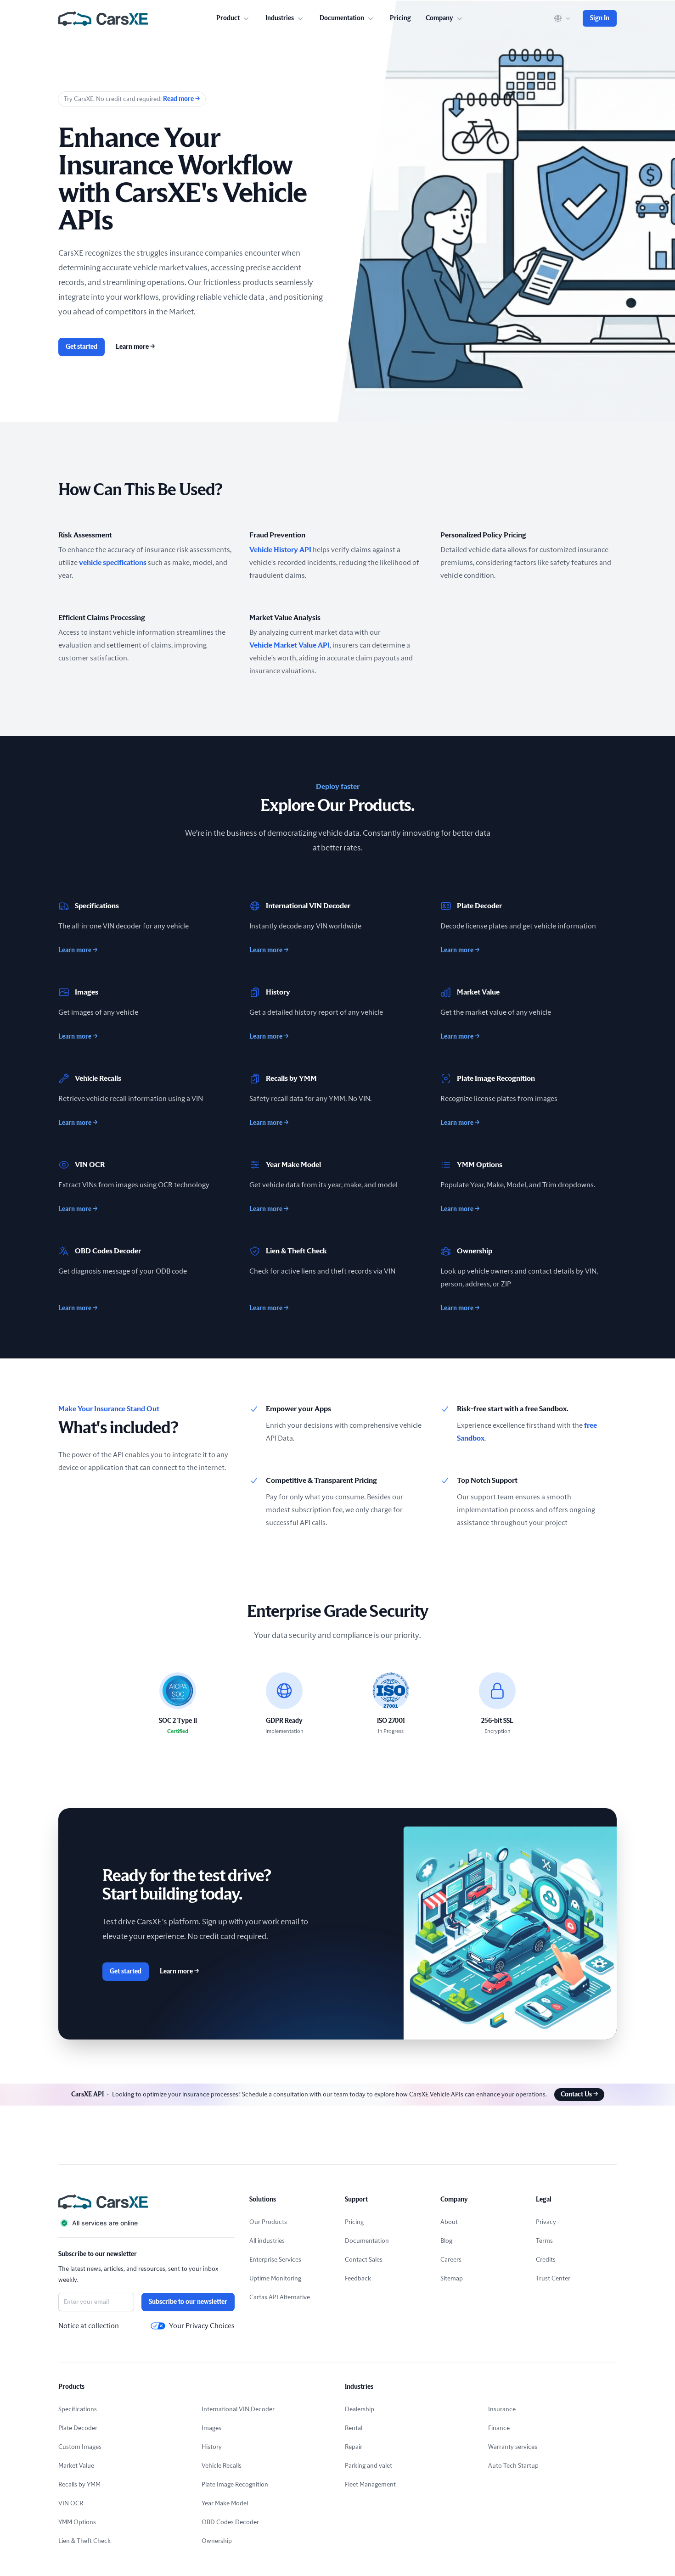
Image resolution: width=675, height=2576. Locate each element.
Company (439, 18)
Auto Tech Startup (513, 2466)
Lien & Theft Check (84, 2541)
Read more (181, 99)
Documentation (367, 2241)
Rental (354, 2428)
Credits (546, 2260)
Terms (544, 2241)
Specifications (78, 2409)
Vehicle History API (280, 550)
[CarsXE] (103, 18)
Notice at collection (89, 2326)
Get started (82, 347)
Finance (499, 2428)
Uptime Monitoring (275, 2279)
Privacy (546, 2222)
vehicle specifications (113, 563)
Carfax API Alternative (280, 2297)
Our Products (268, 2222)
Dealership (360, 2409)
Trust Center (553, 2279)
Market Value (76, 2466)
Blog (446, 2241)
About (449, 2222)
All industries (267, 2241)
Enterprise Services (275, 2260)
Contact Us (579, 2095)
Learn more (135, 347)
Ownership (217, 2541)
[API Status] (146, 2223)
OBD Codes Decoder (230, 2522)
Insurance (502, 2409)
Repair (354, 2447)
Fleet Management (370, 2485)
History (212, 2447)
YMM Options (77, 2522)
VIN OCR (71, 2503)
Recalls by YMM (79, 2485)
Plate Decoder (78, 2428)
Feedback (358, 2279)
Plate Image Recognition (235, 2485)
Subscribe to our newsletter (188, 2302)
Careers (451, 2260)
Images (211, 2428)
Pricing (400, 18)
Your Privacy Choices (202, 2326)
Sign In (600, 18)
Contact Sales (364, 2260)
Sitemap (452, 2279)
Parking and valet (368, 2466)
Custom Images (80, 2447)
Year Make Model (225, 2503)
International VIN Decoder (238, 2409)
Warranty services (513, 2447)
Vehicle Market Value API (290, 645)
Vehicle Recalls (222, 2466)
